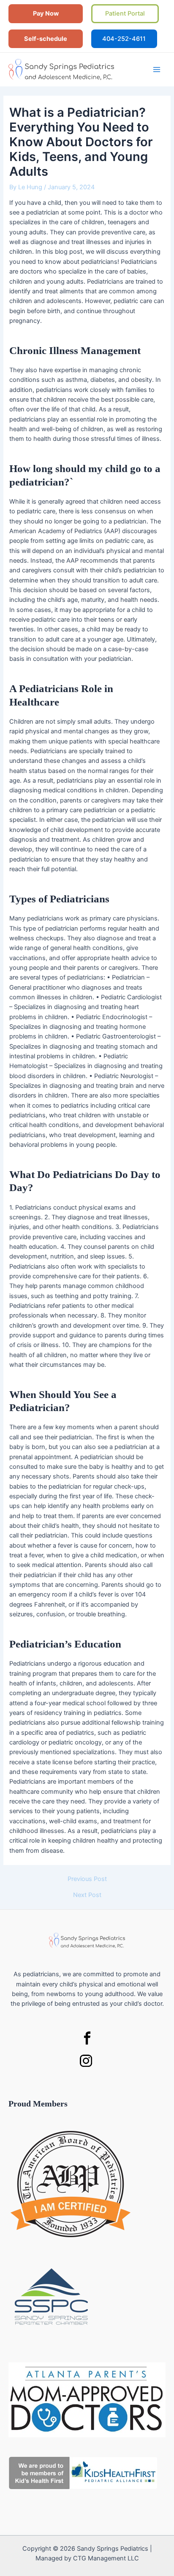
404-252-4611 (124, 39)
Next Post (87, 1895)
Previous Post (87, 1879)
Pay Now (46, 13)
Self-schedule (46, 39)
